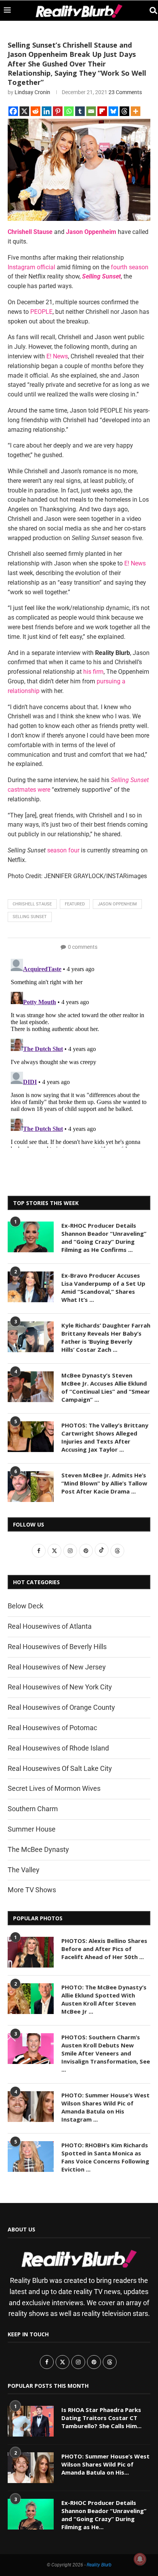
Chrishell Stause (32, 904)
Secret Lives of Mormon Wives (54, 1788)
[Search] (150, 11)
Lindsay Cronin (32, 92)
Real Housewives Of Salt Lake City (60, 1768)
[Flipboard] (102, 111)
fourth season (130, 267)
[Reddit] (35, 111)
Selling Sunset (30, 917)
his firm (93, 672)
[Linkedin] (47, 111)
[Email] (91, 111)
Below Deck (26, 1606)
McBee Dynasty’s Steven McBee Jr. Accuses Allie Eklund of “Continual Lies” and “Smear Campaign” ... (106, 1387)
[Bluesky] (113, 111)
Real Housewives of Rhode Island (58, 1748)
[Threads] (124, 111)
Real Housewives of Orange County (61, 1707)
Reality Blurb (99, 2565)
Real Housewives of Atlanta (50, 1626)
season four (63, 850)
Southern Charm (33, 1809)
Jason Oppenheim (117, 904)
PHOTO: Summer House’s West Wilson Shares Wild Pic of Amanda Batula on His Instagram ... (105, 2107)
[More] (136, 111)
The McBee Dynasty (38, 1849)
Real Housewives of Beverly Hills (57, 1647)
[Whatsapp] (69, 111)
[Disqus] (79, 1052)
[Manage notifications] (140, 2559)
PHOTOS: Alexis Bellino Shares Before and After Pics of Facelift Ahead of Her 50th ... (104, 1949)
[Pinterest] (58, 111)
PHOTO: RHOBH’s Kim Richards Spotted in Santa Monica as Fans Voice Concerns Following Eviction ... (105, 2157)
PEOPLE (41, 312)
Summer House (32, 1829)
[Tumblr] (80, 111)
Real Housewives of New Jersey (57, 1667)
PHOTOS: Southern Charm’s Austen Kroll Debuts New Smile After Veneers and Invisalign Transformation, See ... (106, 2053)
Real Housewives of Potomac (52, 1728)
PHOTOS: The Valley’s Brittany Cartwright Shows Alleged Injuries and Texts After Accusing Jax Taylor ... (105, 1437)
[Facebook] (13, 111)
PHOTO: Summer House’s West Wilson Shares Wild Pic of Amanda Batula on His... (105, 2464)
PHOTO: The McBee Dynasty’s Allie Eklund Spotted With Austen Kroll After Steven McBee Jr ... (104, 1999)
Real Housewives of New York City (60, 1687)
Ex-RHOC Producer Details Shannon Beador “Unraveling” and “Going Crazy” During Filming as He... (104, 2515)
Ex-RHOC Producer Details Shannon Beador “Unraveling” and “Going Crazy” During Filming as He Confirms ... (104, 1237)
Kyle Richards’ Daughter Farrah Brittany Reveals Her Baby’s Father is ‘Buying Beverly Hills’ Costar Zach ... (106, 1337)
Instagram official (31, 267)
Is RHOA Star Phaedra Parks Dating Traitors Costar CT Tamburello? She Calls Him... (101, 2418)
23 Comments (125, 92)
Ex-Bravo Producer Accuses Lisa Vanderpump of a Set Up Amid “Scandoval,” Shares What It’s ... (103, 1287)
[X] (24, 111)
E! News (57, 356)
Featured (75, 904)
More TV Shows (32, 1890)
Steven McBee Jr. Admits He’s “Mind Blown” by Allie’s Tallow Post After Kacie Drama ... (104, 1483)
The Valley (24, 1870)
